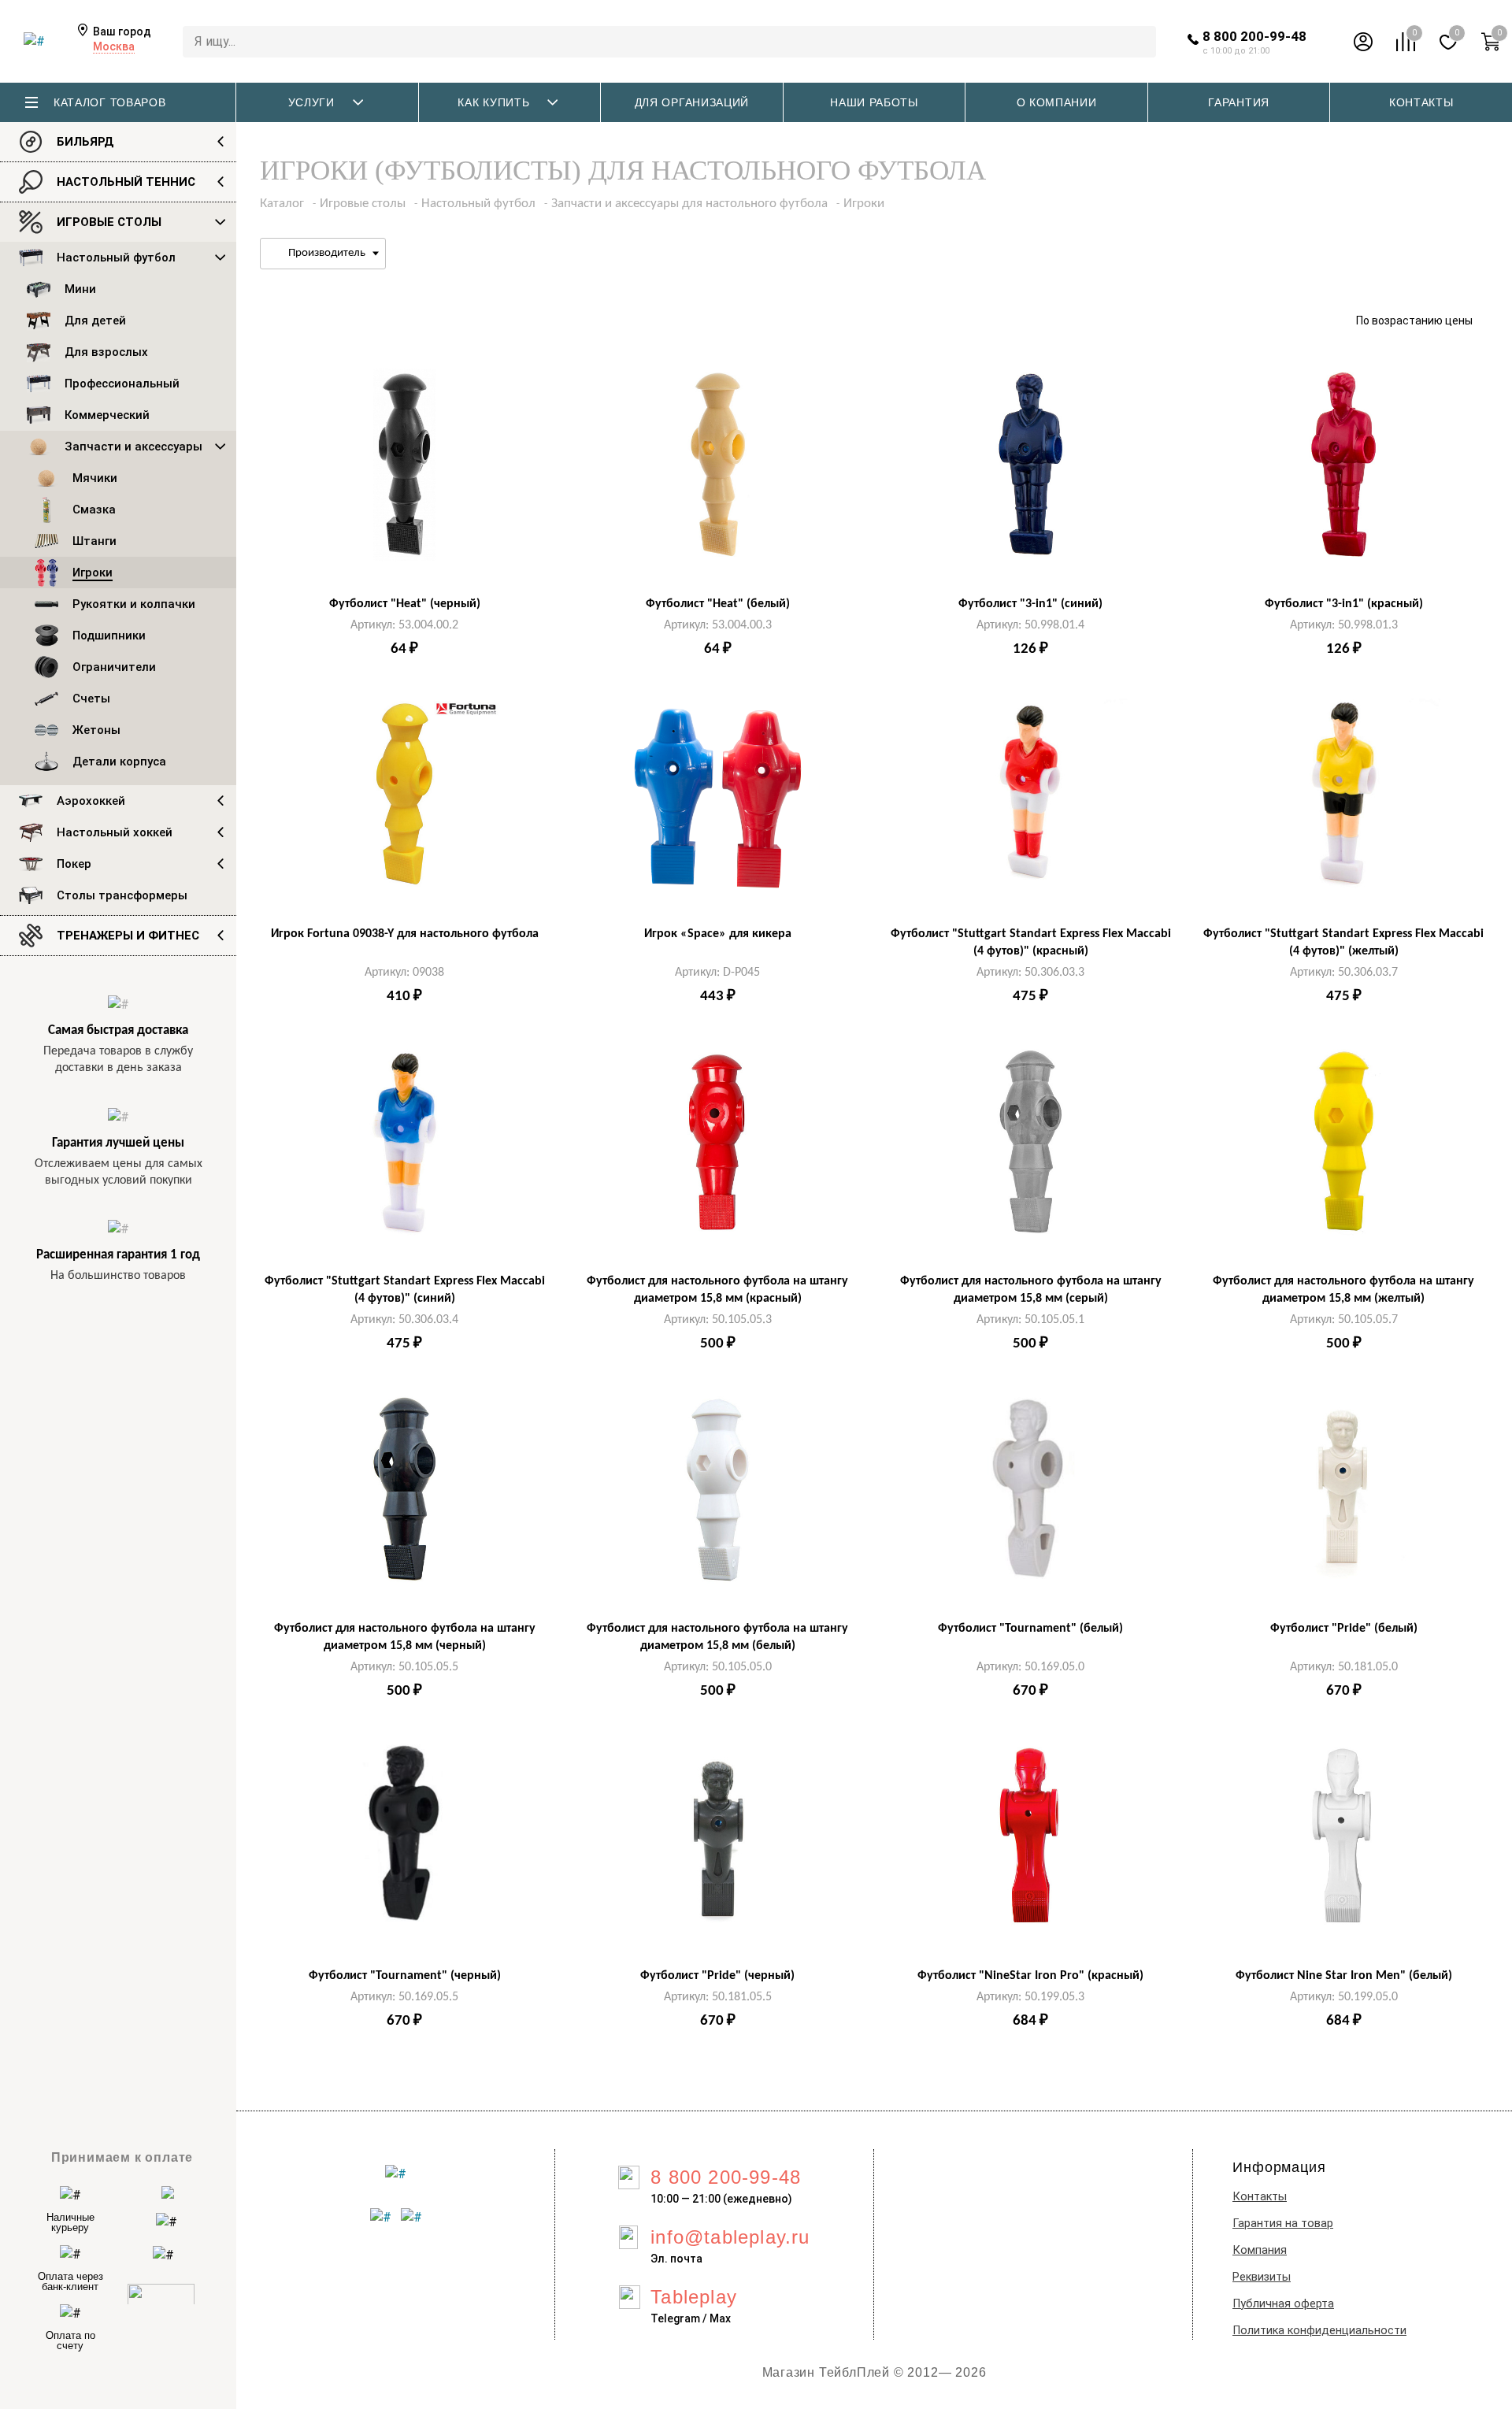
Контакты (1260, 2197)
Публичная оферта (1283, 2304)
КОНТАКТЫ (1421, 102)
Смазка (94, 510)
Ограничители (114, 667)
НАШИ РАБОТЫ (874, 102)
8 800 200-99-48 (1254, 36)
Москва (114, 46)
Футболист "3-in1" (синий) (1030, 604)
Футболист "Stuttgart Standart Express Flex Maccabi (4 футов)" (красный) (1031, 943)
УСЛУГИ (311, 102)
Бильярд (85, 142)
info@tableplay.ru (730, 2237)
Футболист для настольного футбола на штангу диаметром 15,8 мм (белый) (717, 1637)
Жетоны (96, 730)
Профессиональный (122, 384)
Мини (80, 289)
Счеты (91, 699)
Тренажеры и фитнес (128, 936)
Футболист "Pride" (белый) (1344, 1629)
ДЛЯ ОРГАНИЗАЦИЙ (692, 102)
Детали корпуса (119, 762)
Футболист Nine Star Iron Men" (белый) (1344, 1976)
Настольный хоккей (115, 832)
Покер (74, 864)
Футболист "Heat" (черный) (405, 604)
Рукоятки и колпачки (134, 604)
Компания (1260, 2250)
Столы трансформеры (122, 895)
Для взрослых (106, 352)
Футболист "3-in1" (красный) (1344, 604)
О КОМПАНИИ (1057, 102)
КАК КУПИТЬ (493, 102)
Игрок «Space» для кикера (718, 934)
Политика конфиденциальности (1319, 2331)
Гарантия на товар (1283, 2224)
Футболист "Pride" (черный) (717, 1976)
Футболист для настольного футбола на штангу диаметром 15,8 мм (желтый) (1343, 1290)
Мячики (95, 478)
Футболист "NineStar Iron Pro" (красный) (1030, 1976)
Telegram (675, 2318)
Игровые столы (109, 222)
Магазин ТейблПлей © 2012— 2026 (875, 2372)
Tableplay (694, 2297)
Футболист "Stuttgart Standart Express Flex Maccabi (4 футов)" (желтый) (1343, 943)
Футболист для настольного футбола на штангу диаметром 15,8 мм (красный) (717, 1290)
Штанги (94, 541)
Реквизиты (1262, 2277)
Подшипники (109, 636)
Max (720, 2318)
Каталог (282, 204)
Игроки (93, 573)
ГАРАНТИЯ (1239, 102)
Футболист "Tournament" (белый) (1030, 1629)
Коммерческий (107, 415)
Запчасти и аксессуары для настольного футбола (689, 204)
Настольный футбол (116, 258)
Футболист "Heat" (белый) (718, 604)
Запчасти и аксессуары (133, 447)
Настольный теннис (126, 182)
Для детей (95, 321)
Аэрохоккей (91, 801)
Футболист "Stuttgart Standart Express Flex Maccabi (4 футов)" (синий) (405, 1290)
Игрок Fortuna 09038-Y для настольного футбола (405, 934)
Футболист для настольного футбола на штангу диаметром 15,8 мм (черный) (405, 1637)
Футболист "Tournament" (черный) (405, 1976)
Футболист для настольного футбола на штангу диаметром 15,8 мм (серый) (1031, 1290)
